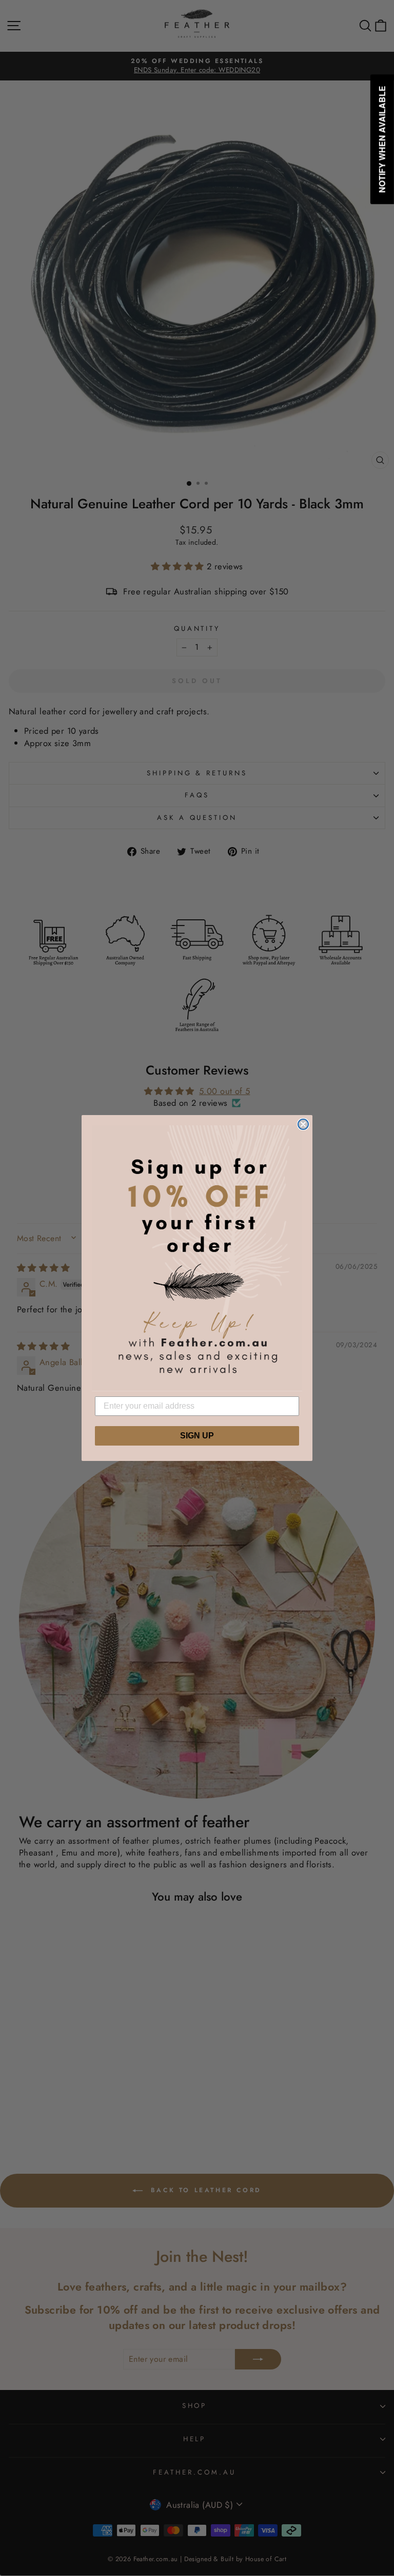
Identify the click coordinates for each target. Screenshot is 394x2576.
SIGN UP (197, 1436)
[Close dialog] (303, 1124)
